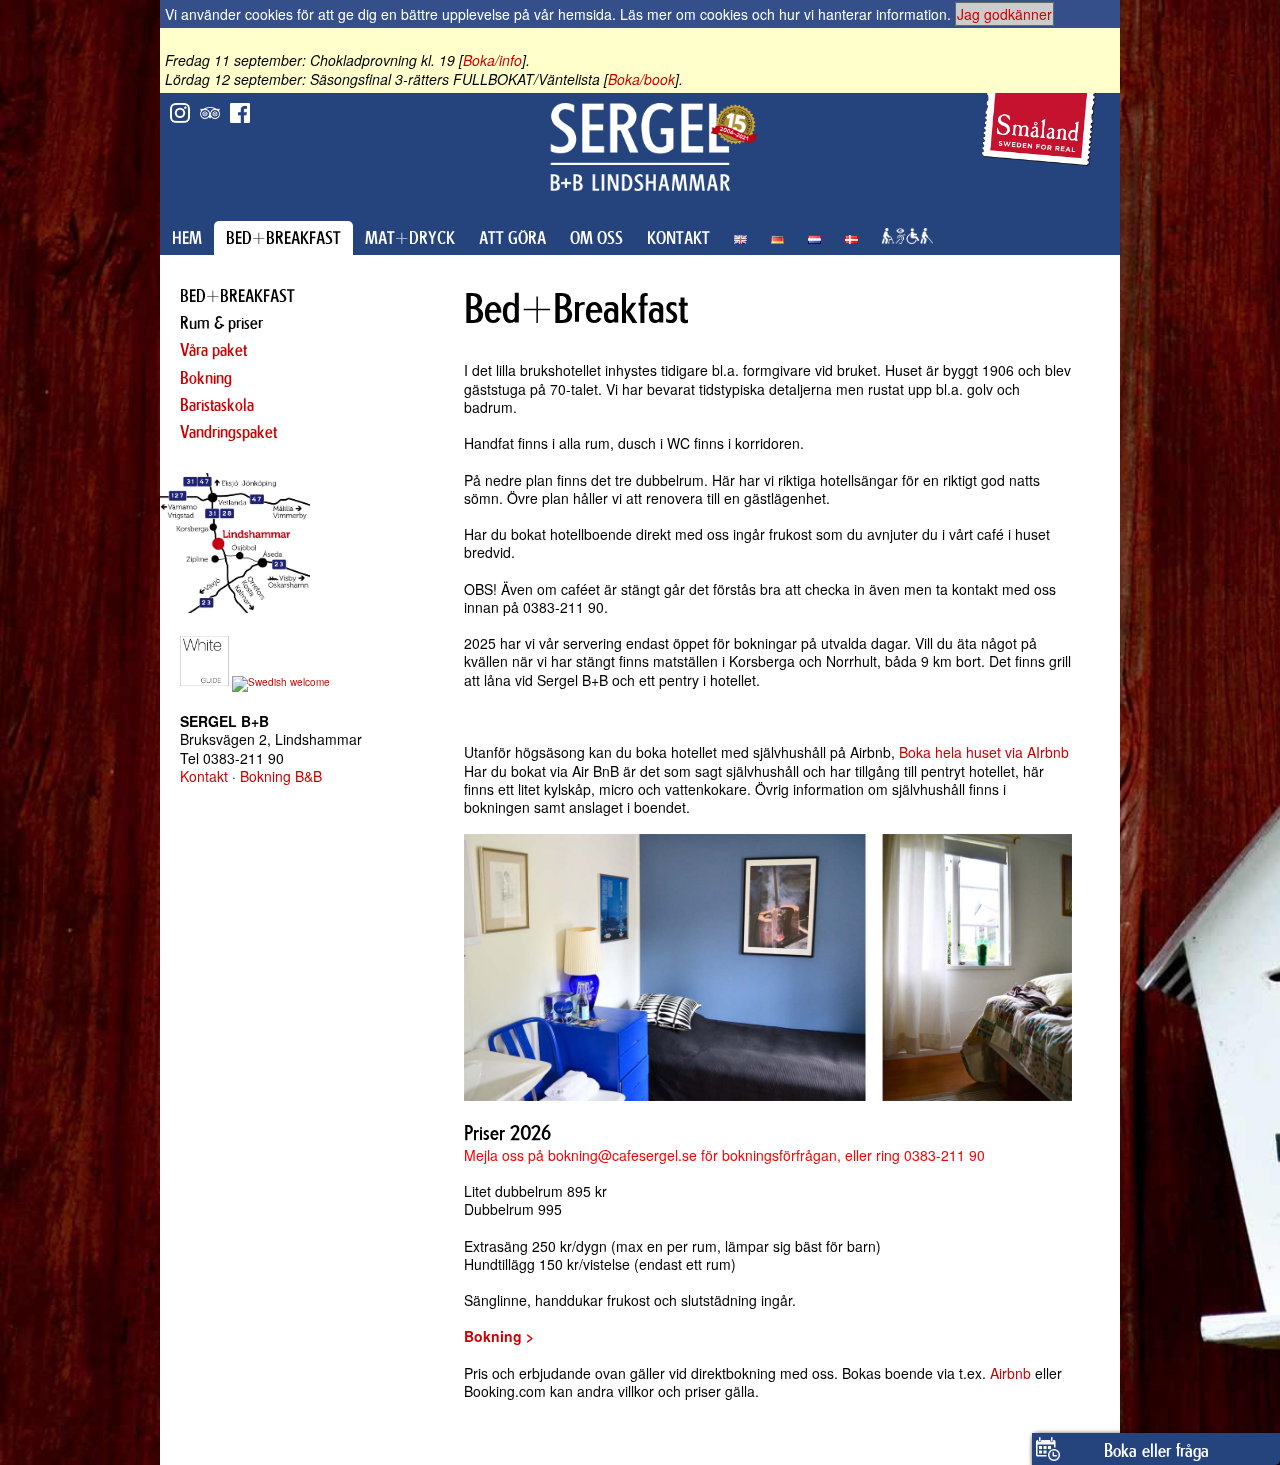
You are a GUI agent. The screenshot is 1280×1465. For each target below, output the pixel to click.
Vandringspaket (228, 432)
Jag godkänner (1004, 14)
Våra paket (213, 350)
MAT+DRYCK (410, 238)
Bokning (206, 378)
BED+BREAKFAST (283, 238)
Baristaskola (217, 405)
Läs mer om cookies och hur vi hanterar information (783, 14)
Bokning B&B (281, 776)
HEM (187, 238)
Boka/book (641, 79)
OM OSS (596, 238)
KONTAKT (678, 238)
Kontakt (204, 776)
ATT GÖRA (512, 238)
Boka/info (492, 60)
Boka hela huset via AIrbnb (984, 752)
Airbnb (1010, 1373)
